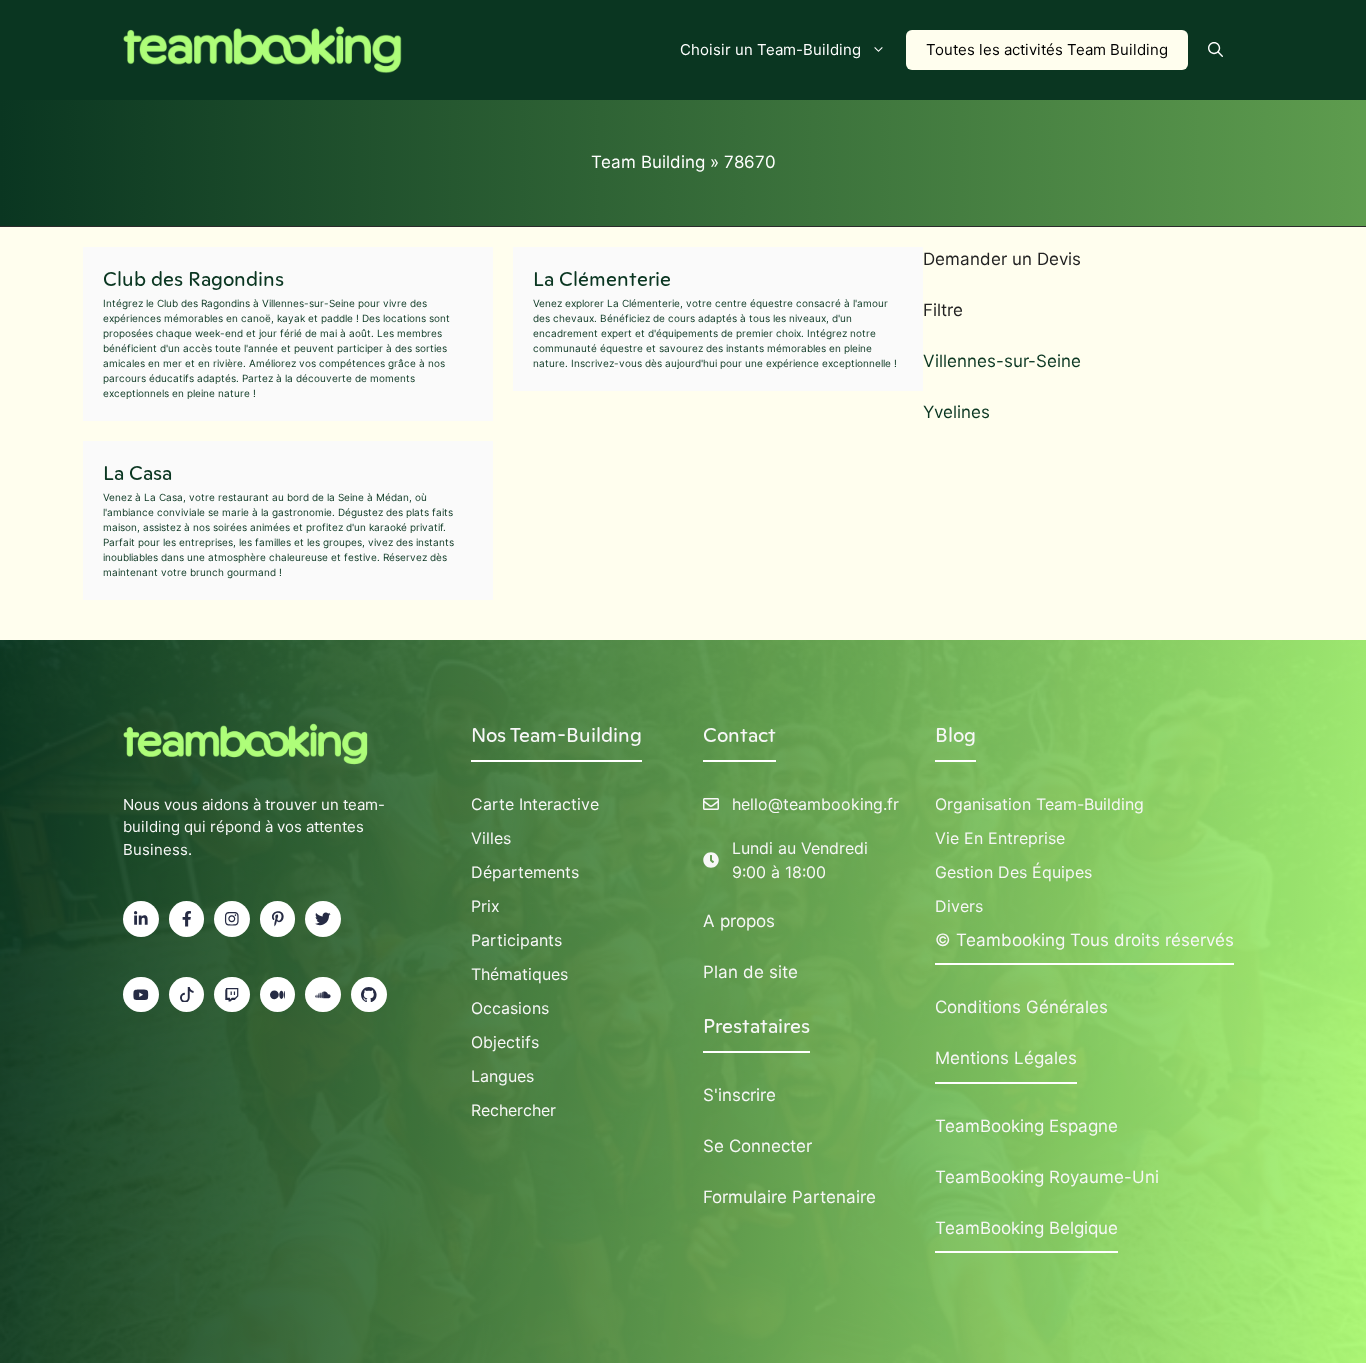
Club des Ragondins (193, 279)
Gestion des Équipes (1013, 872)
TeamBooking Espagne (1026, 1126)
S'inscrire (739, 1095)
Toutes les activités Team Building (1047, 49)
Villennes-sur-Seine (1002, 361)
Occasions (510, 1008)
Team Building (648, 162)
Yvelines (956, 412)
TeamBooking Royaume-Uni (1047, 1177)
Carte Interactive (535, 804)
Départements (525, 872)
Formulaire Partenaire (789, 1197)
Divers (959, 906)
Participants (516, 940)
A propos (739, 921)
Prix (485, 906)
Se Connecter (757, 1146)
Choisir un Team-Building (770, 49)
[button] (1215, 50)
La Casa (137, 473)
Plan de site (750, 972)
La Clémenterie (602, 279)
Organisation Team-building (1039, 804)
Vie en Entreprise (1000, 838)
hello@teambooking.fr (815, 804)
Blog (955, 735)
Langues (502, 1076)
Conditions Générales (1021, 1007)
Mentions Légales (1006, 1058)
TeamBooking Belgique (1026, 1228)
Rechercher (513, 1110)
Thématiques (519, 974)
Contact (739, 735)
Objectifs (505, 1042)
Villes (491, 838)
